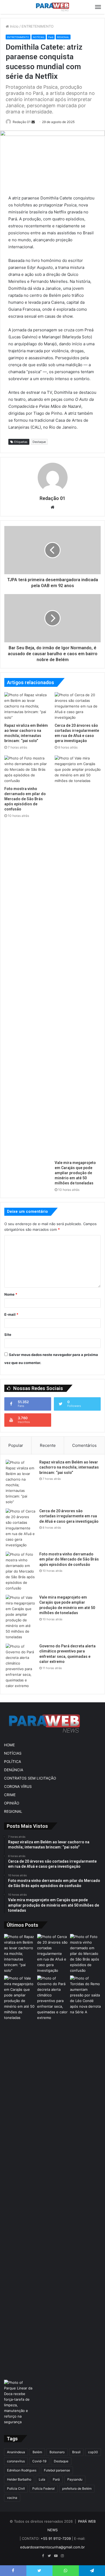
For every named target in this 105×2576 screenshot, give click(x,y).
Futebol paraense (57, 2470)
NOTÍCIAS (39, 37)
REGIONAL (63, 37)
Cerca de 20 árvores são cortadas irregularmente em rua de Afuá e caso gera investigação (69, 1516)
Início (14, 26)
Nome (11, 1294)
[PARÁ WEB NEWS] (52, 7)
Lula (42, 2479)
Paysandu (75, 2479)
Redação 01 (22, 122)
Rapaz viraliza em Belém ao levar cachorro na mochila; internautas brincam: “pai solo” (69, 1467)
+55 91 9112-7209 (56, 2538)
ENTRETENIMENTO (38, 26)
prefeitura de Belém (77, 2488)
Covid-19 (39, 2461)
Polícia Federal (43, 2488)
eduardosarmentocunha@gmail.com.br (52, 2547)
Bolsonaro (57, 2452)
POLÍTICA (13, 1762)
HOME (9, 1745)
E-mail (11, 1314)
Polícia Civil (16, 2488)
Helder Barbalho (19, 2479)
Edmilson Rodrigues (22, 2470)
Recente (48, 1445)
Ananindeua (16, 2452)
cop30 (93, 2452)
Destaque (39, 442)
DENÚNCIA (14, 1770)
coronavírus (16, 2461)
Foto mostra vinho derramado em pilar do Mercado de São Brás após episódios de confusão (25, 799)
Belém (37, 2452)
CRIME (10, 1795)
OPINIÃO (12, 1803)
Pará (51, 37)
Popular (16, 1445)
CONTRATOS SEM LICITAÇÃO (30, 1778)
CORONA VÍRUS (18, 1786)
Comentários (84, 1445)
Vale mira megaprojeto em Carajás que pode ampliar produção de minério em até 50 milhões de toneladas (75, 1173)
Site (8, 1335)
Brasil (76, 2452)
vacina (12, 2498)
